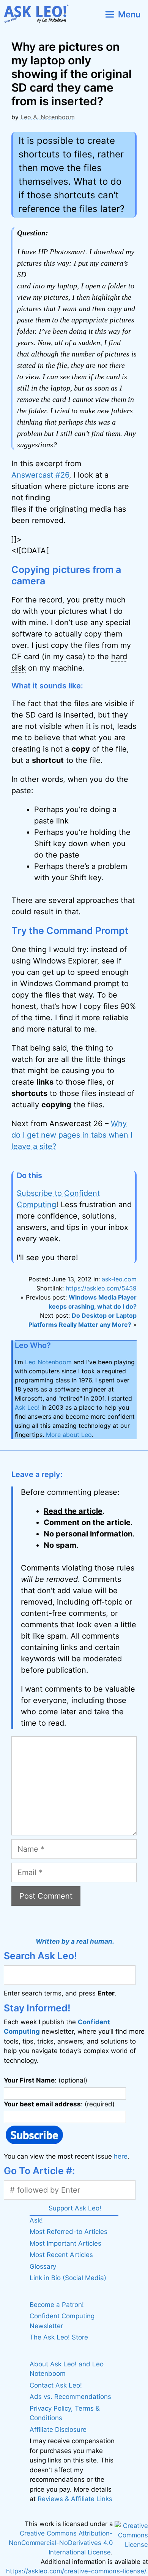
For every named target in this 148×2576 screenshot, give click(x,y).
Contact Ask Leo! (56, 2385)
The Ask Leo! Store (59, 2337)
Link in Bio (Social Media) (68, 2278)
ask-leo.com (119, 1279)
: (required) (59, 2104)
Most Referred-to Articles (68, 2232)
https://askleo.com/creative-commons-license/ (76, 2571)
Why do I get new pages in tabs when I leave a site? (72, 1135)
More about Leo (69, 1435)
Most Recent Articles (61, 2255)
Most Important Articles (65, 2243)
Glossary (43, 2266)
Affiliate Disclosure (58, 2430)
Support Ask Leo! (75, 2208)
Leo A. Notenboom (48, 117)
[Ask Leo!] (39, 14)
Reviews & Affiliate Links (75, 2499)
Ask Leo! (27, 1407)
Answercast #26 (40, 475)
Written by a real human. (75, 1941)
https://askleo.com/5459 (101, 1288)
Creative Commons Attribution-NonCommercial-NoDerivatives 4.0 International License (61, 2543)
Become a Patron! (57, 2305)
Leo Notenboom (48, 1362)
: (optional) (46, 2080)
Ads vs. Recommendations (70, 2397)
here (121, 2156)
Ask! (36, 2220)
